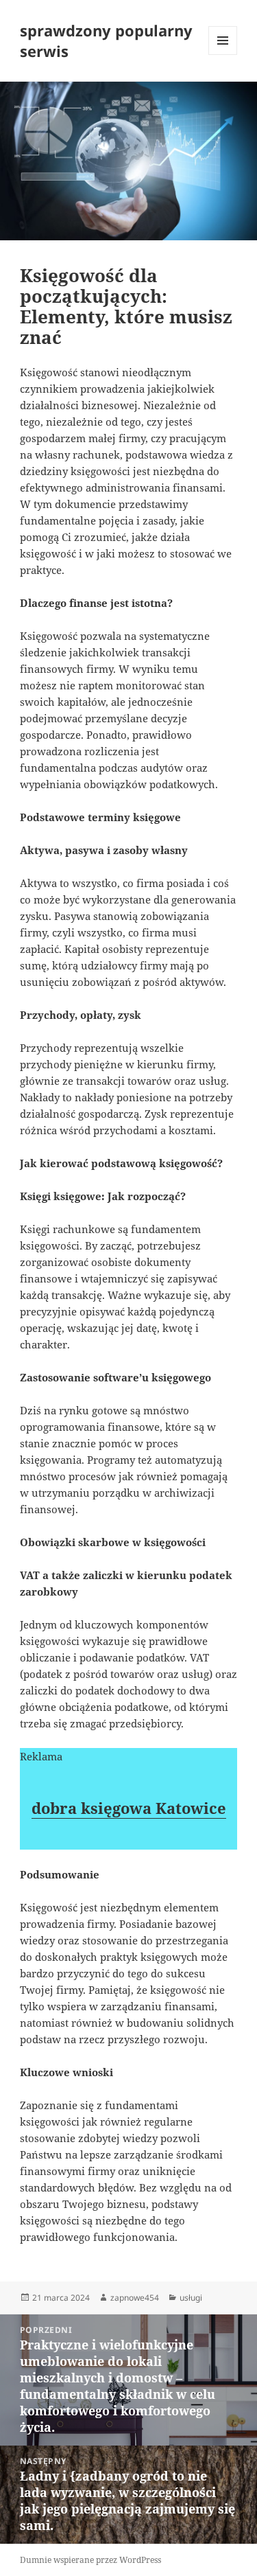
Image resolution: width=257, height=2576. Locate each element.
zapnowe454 (135, 2298)
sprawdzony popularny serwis (106, 41)
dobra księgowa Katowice (129, 1808)
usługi (191, 2298)
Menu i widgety (223, 55)
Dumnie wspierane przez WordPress (90, 2560)
